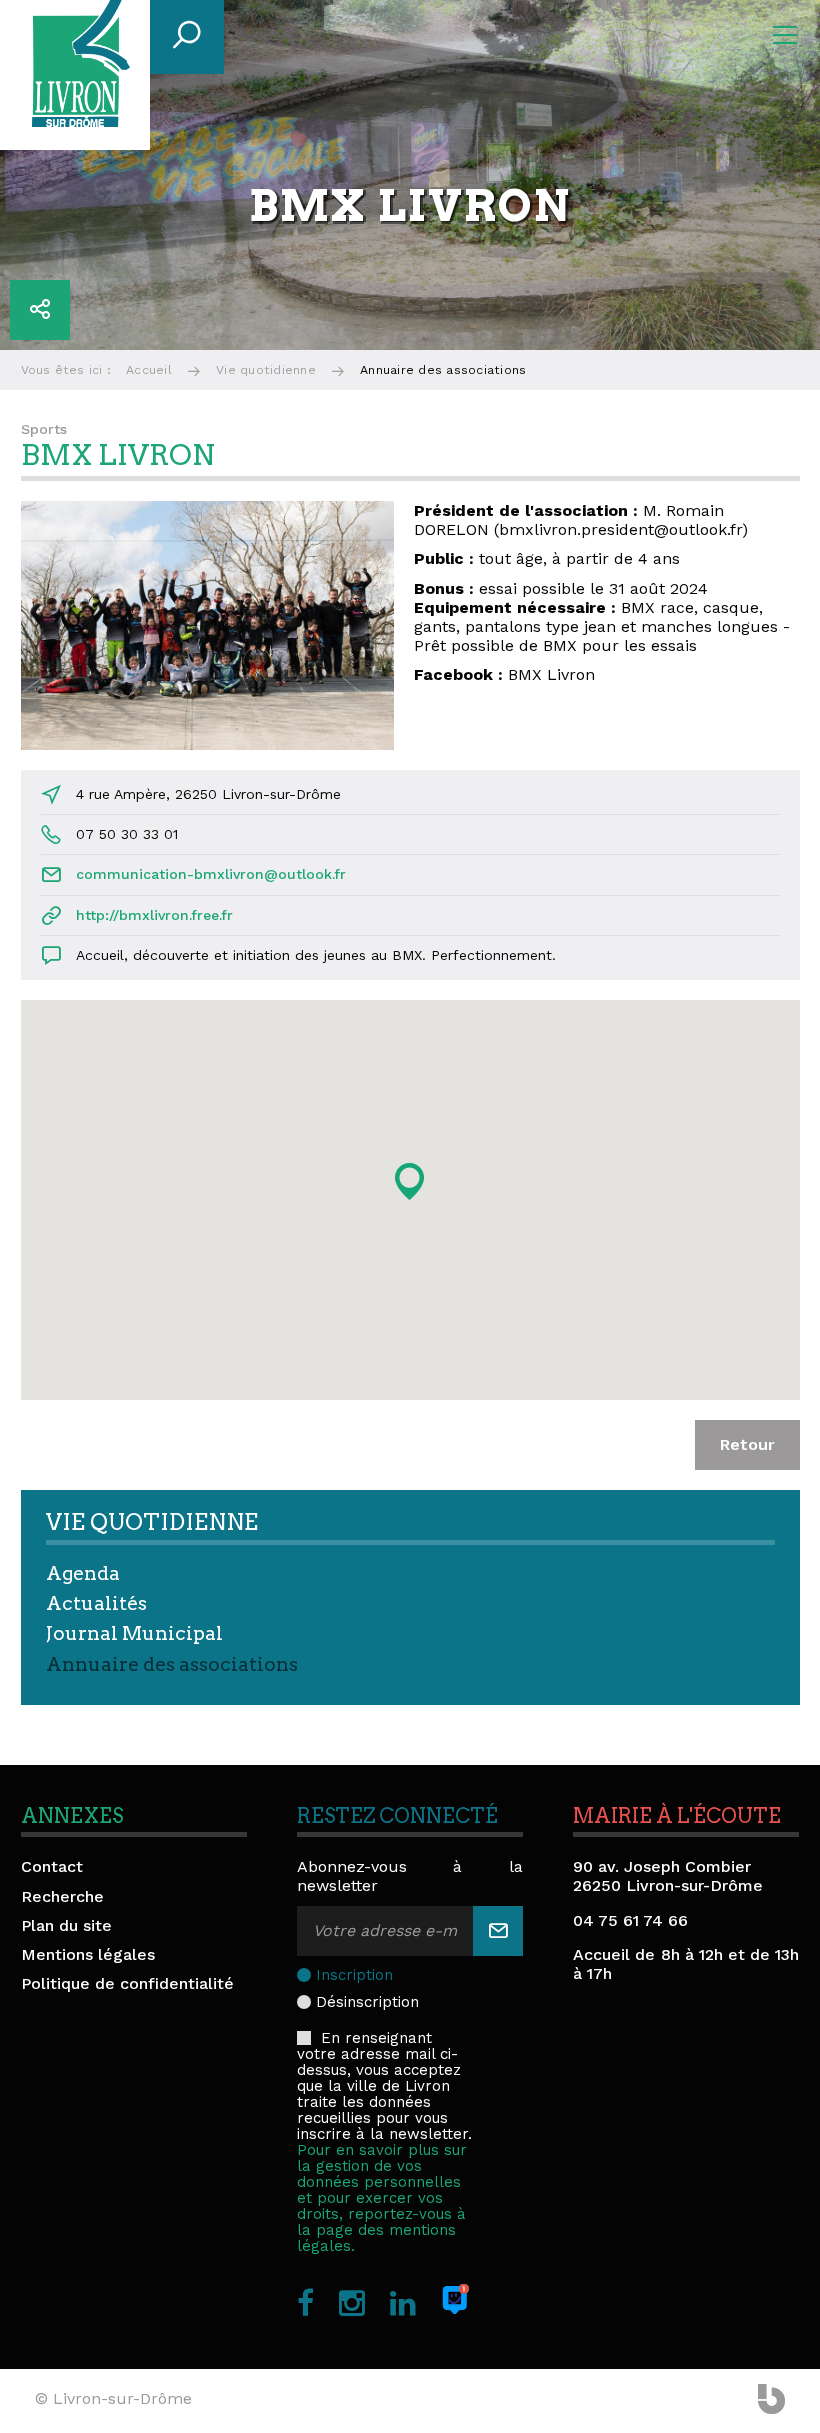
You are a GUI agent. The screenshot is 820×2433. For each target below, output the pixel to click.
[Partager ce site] (40, 310)
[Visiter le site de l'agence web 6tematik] (771, 2401)
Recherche (62, 1896)
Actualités (96, 1603)
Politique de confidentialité (127, 1983)
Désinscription (367, 2002)
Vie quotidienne (266, 370)
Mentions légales (88, 1954)
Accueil (149, 370)
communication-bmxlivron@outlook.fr (211, 874)
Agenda (83, 1573)
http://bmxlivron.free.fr (154, 915)
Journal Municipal (134, 1633)
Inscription (354, 1975)
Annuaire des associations (172, 1664)
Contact (52, 1866)
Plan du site (66, 1925)
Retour (747, 1444)
